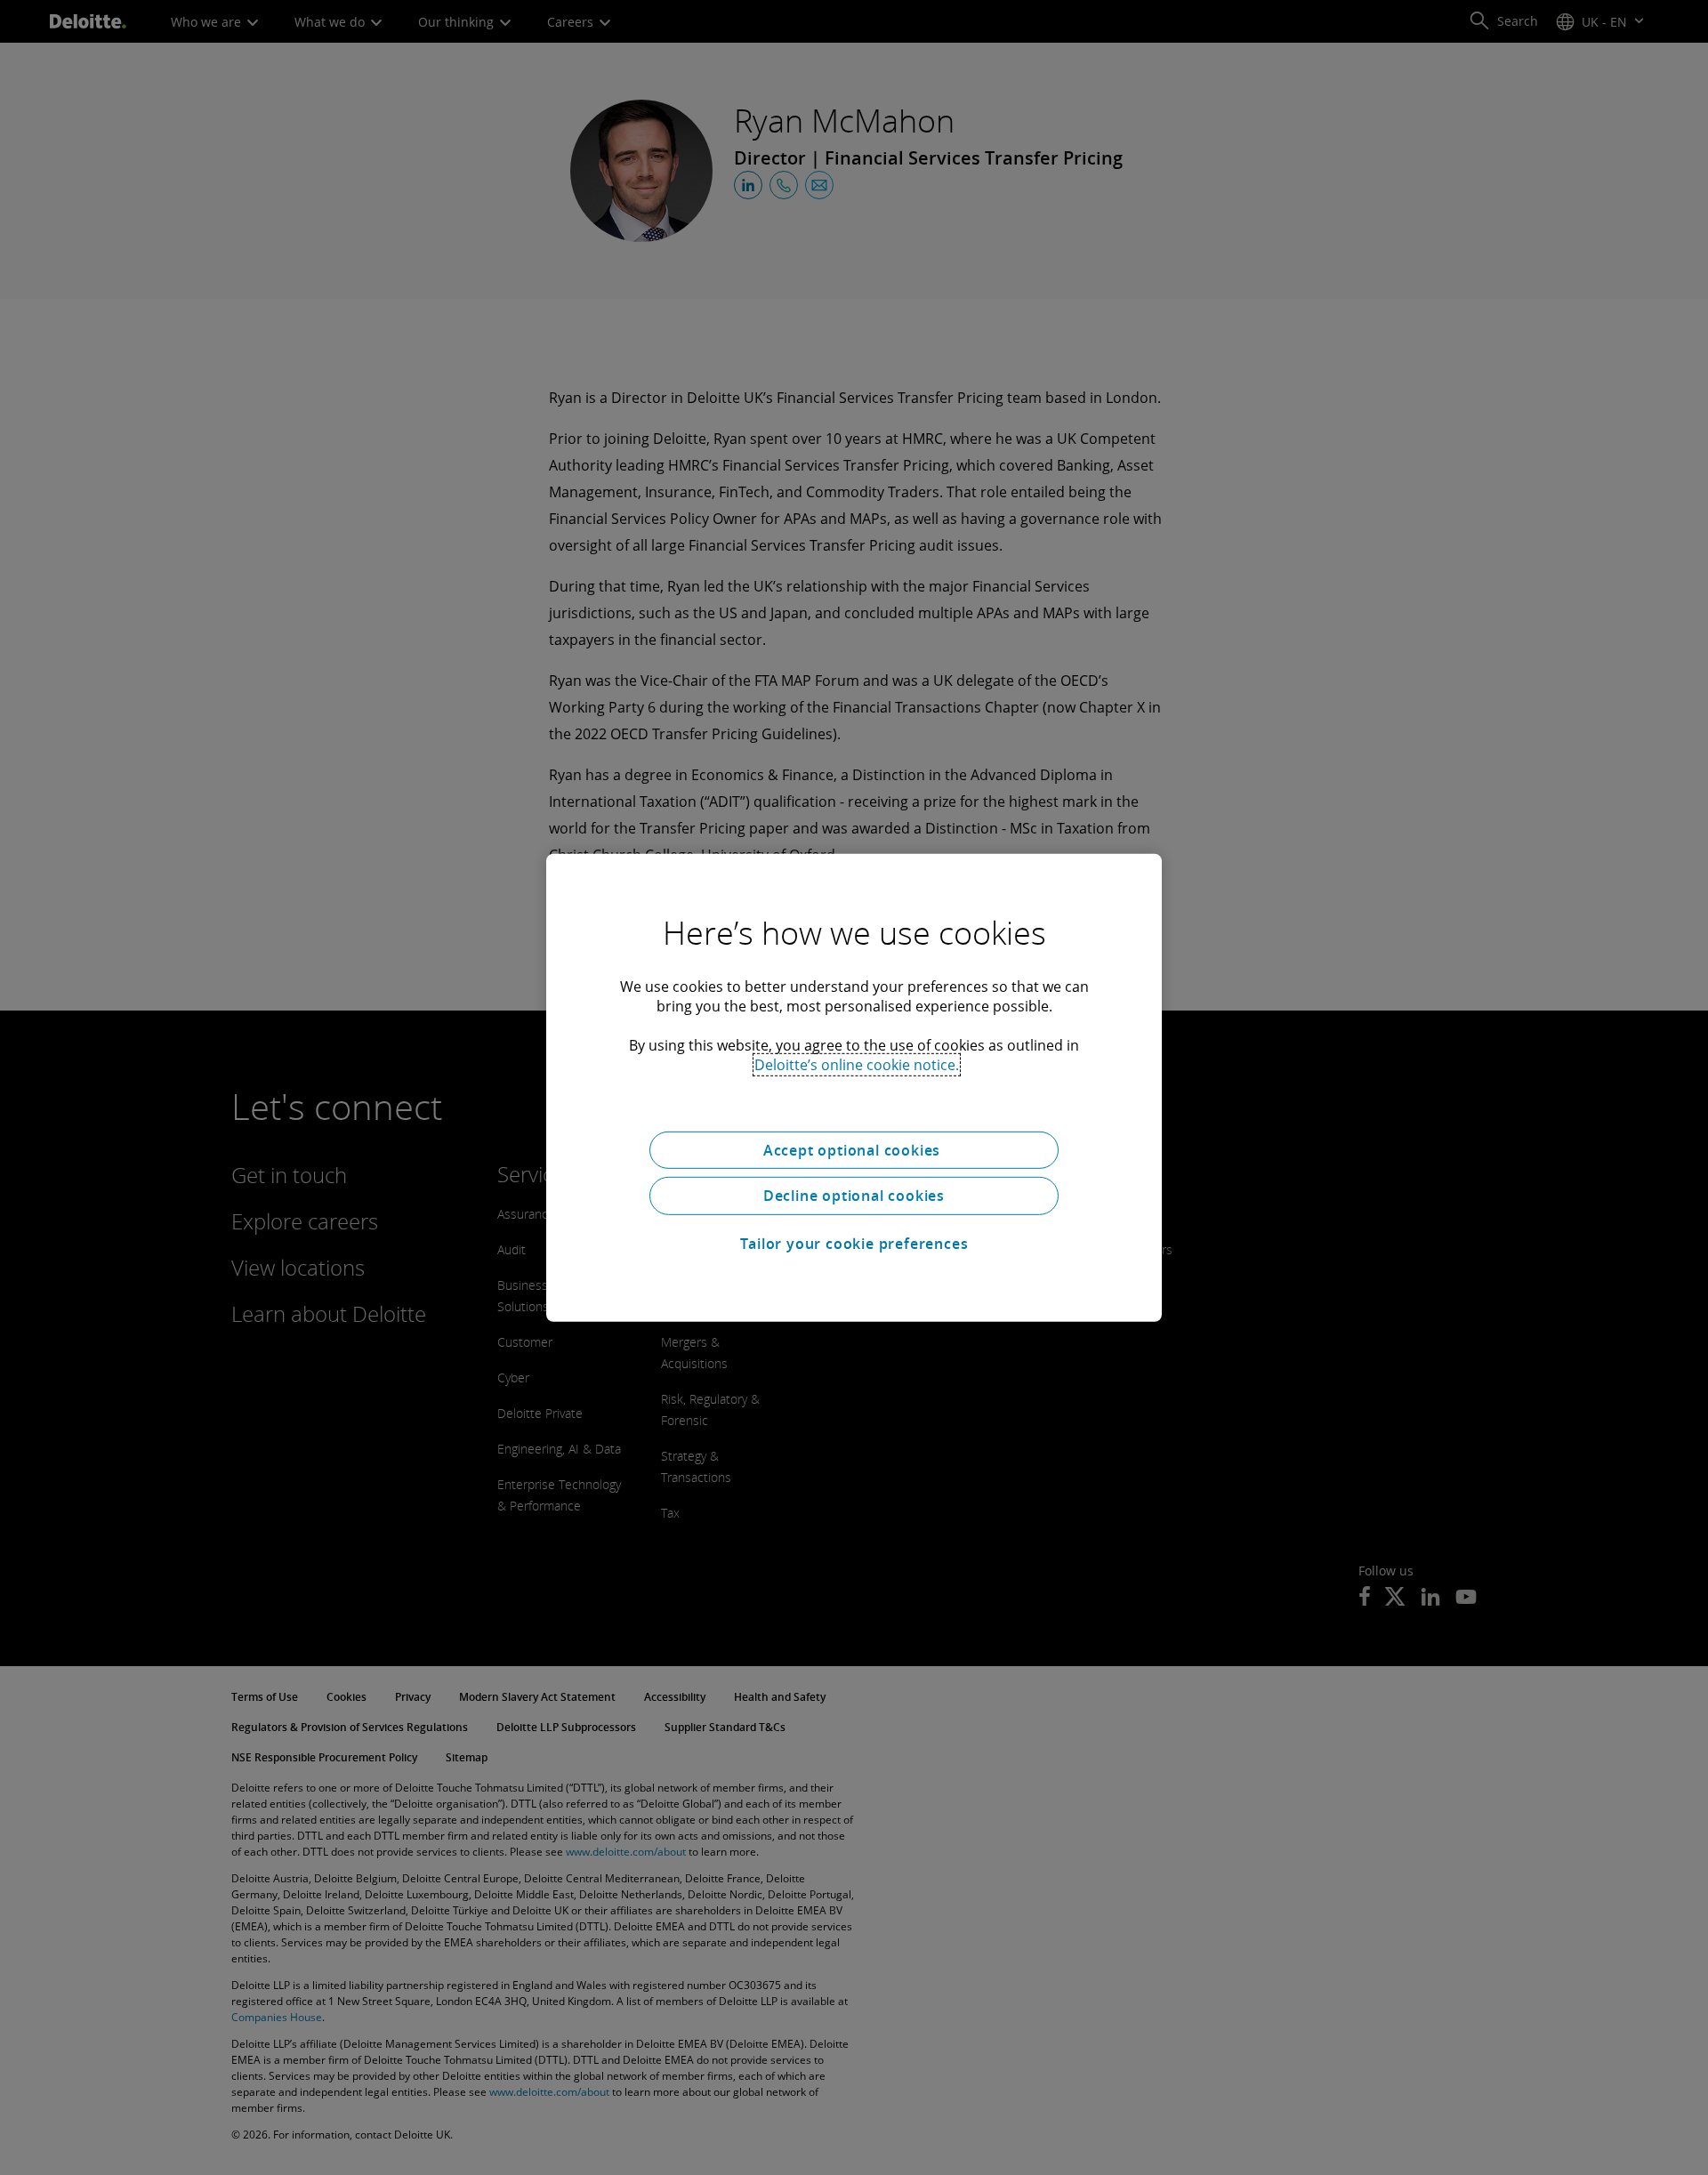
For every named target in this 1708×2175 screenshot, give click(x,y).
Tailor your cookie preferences (854, 1244)
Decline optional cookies (854, 1196)
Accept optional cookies (854, 1149)
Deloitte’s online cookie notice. (857, 1064)
